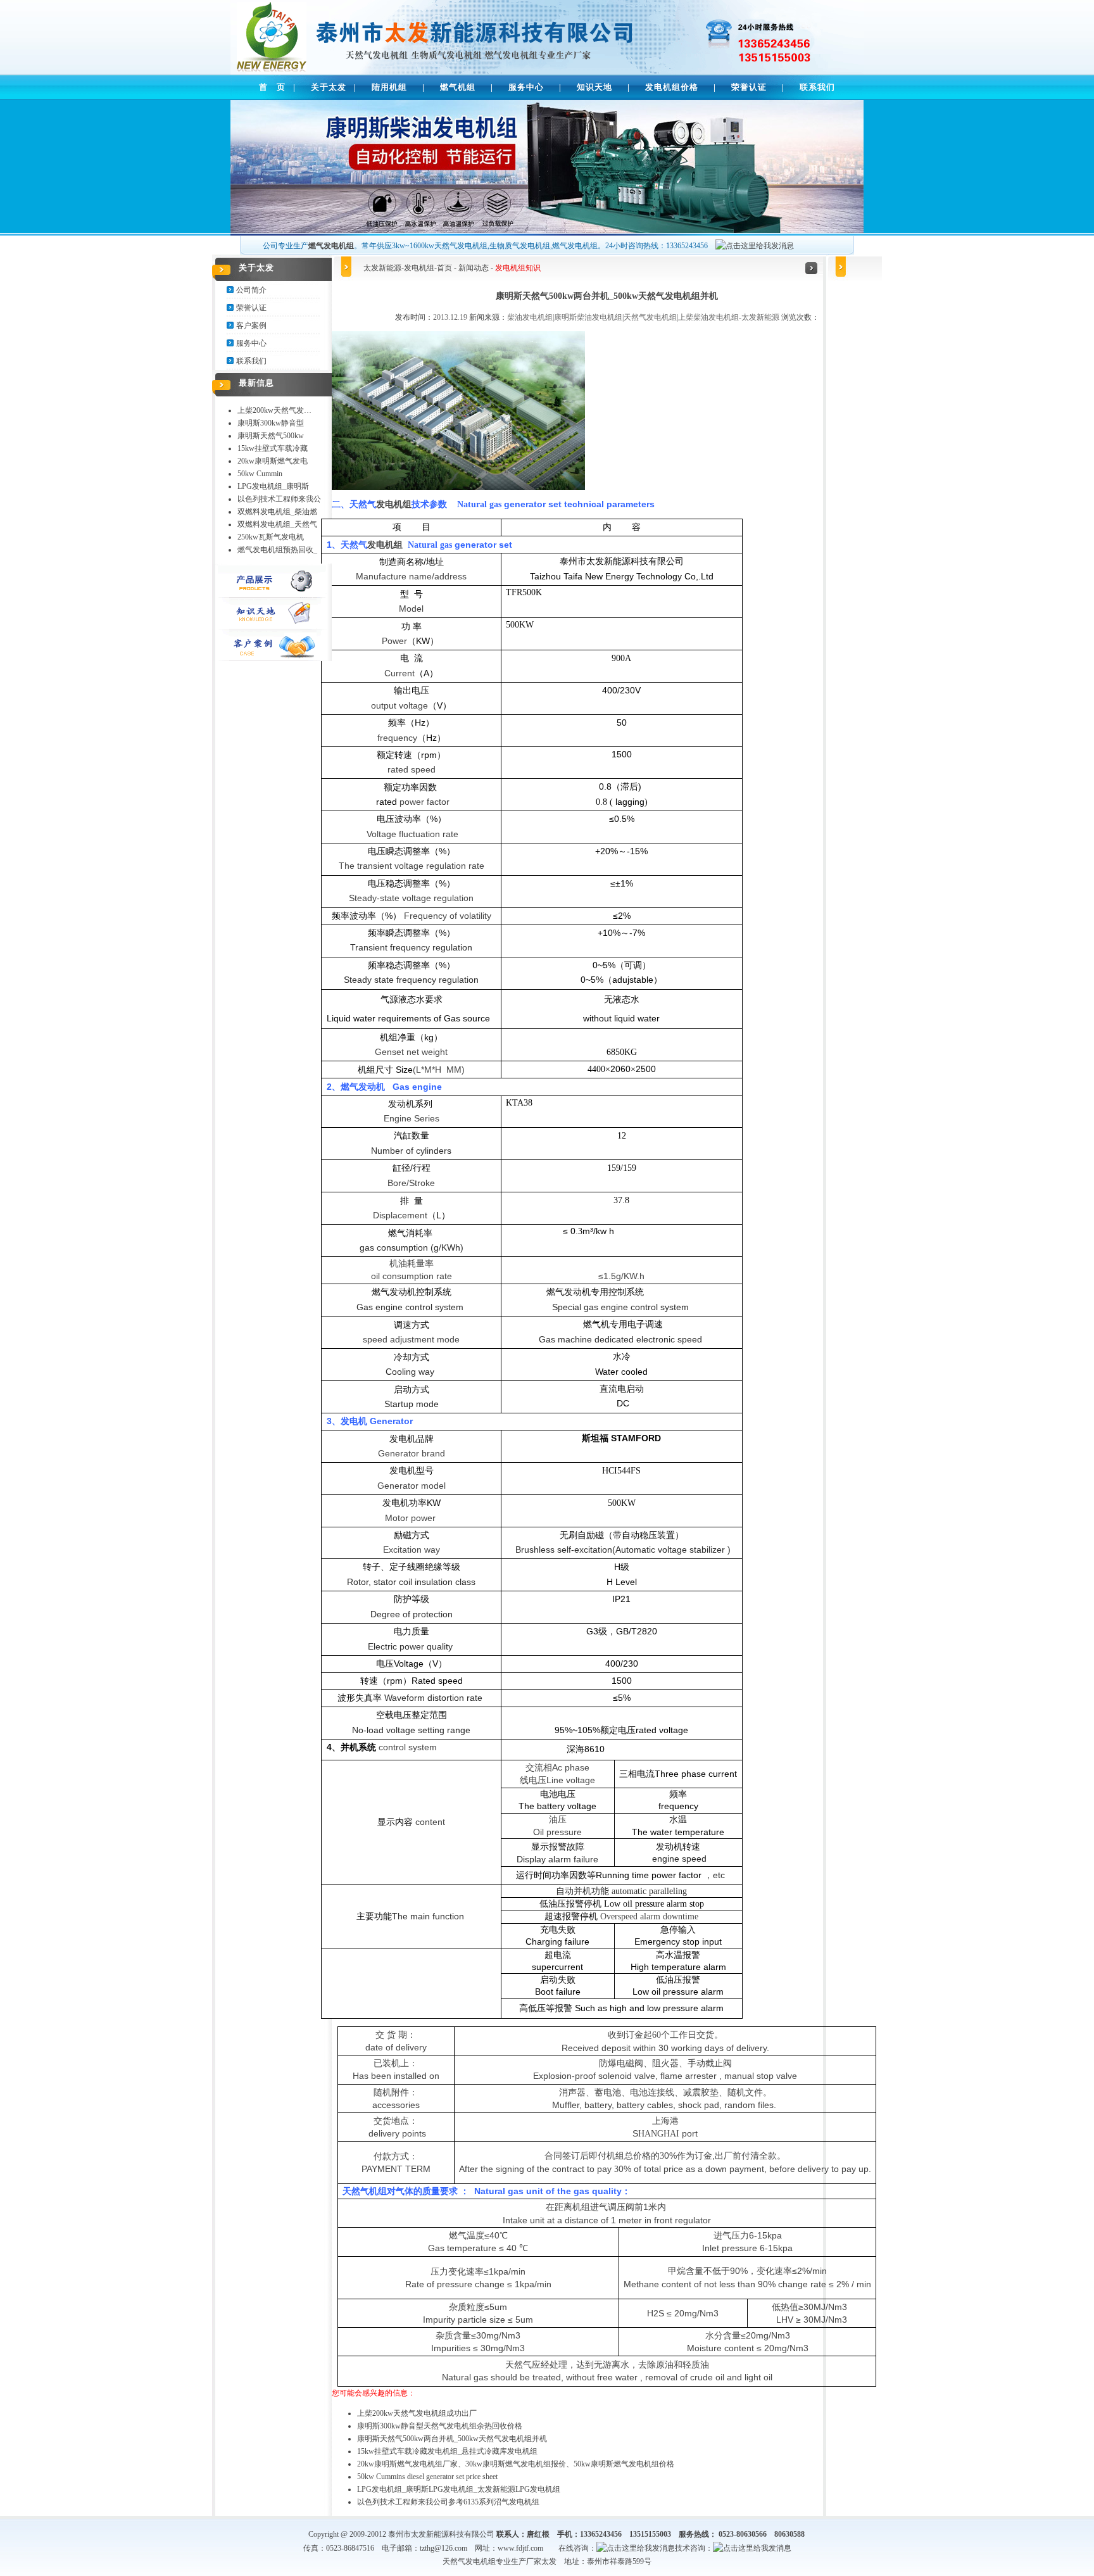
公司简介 (251, 290)
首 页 (272, 87)
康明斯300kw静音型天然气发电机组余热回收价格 (440, 2426)
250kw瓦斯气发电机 (271, 537)
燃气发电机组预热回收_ (277, 550)
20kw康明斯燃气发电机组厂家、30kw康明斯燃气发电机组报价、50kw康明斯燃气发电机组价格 (516, 2464)
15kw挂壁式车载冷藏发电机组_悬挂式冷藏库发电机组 (447, 2451)
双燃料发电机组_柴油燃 (277, 512)
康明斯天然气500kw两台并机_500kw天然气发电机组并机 (452, 2439)
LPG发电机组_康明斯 (273, 486)
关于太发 (329, 87)
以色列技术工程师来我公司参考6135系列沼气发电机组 (448, 2502)
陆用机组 (389, 87)
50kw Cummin (260, 474)
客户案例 (251, 325)
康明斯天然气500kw (271, 436)
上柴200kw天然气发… (274, 410)
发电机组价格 (672, 87)
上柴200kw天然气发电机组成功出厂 (417, 2413)
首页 (444, 268)
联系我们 (817, 87)
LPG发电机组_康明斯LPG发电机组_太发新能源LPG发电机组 (459, 2489)
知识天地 (594, 87)
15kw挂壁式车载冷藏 (273, 448)
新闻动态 (474, 268)
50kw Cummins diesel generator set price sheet (427, 2477)
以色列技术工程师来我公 (279, 499)
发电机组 (419, 268)
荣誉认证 (749, 87)
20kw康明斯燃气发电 (273, 461)
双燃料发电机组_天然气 (277, 524)
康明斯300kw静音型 (271, 423)
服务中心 (526, 87)
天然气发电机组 (469, 2561)
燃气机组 (458, 87)
